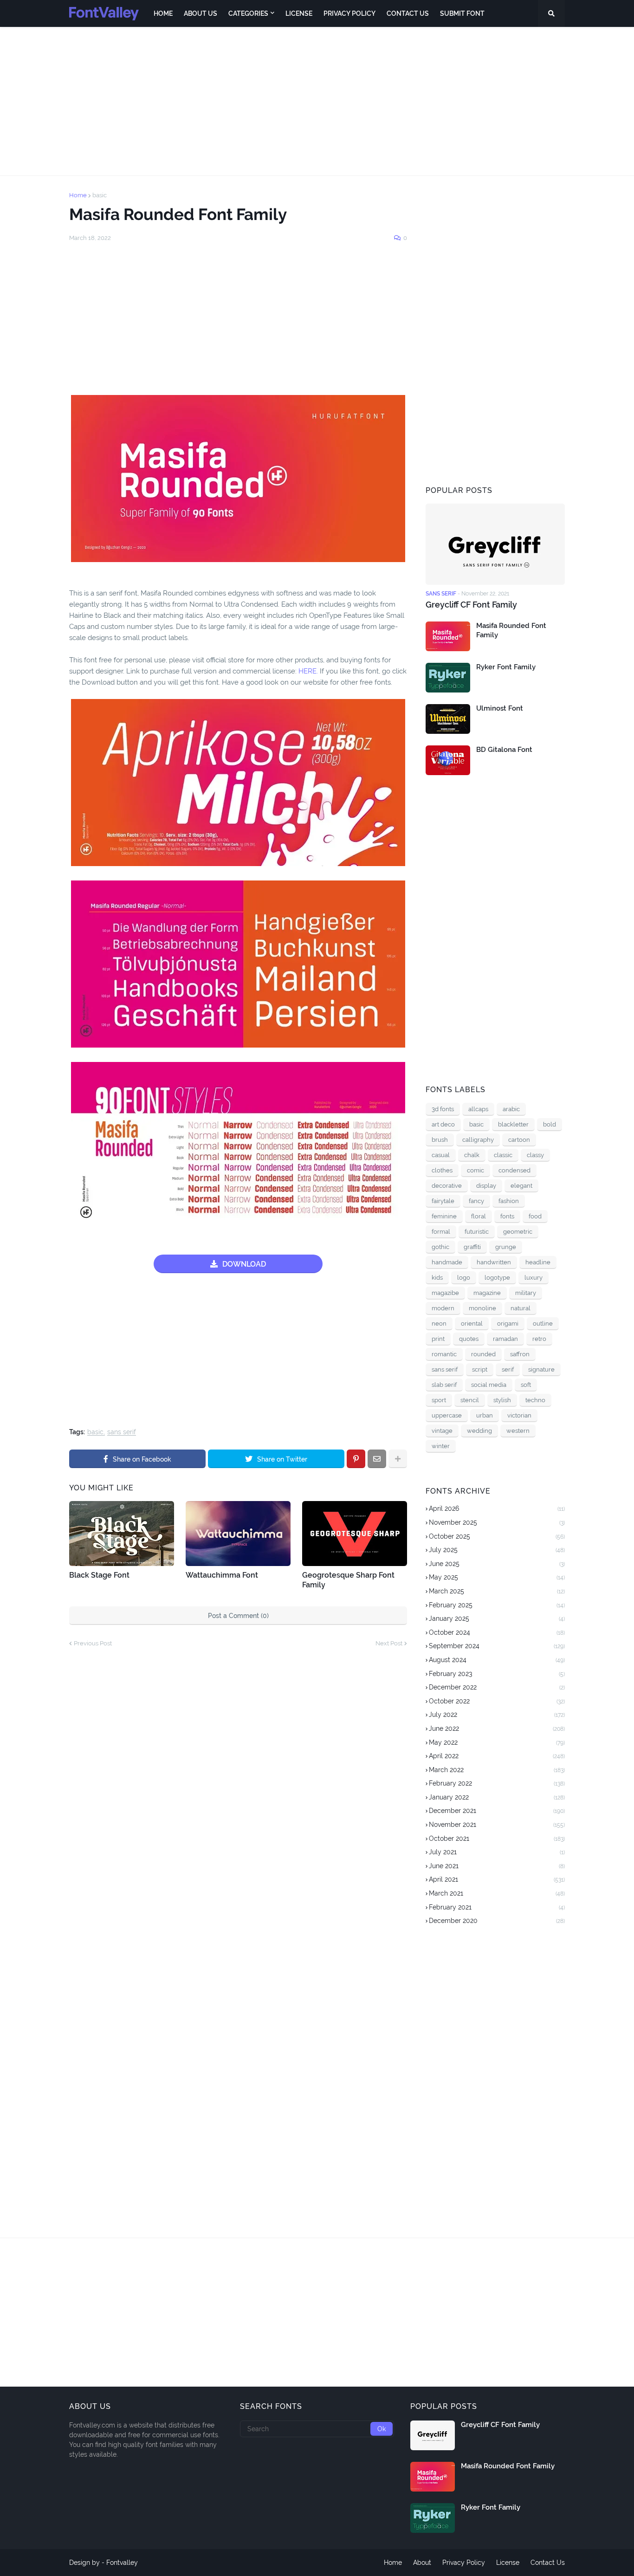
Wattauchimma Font (222, 1575)
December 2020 (497, 1921)
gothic (440, 1247)
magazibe (445, 1293)
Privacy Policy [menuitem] (349, 13)
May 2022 (497, 1742)
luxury (534, 1278)
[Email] (377, 1459)
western (518, 1431)
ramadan (505, 1339)
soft (526, 1385)
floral (479, 1216)
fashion (509, 1201)
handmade (447, 1262)
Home (78, 195)
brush (440, 1140)
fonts (507, 1216)
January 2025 (497, 1618)
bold (550, 1124)
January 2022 (497, 1797)
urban (485, 1415)
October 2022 (497, 1701)
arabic (511, 1109)
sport (439, 1400)
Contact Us (548, 2563)
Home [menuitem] (163, 13)
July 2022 (497, 1715)
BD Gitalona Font (504, 750)
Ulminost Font (500, 708)
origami (508, 1324)
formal (441, 1232)
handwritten (494, 1262)
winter (441, 1446)
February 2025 (497, 1605)
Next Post (389, 1643)
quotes (469, 1339)
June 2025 (497, 1564)
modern (443, 1308)
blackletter (513, 1124)
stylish (502, 1400)
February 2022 (497, 1783)
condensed (514, 1170)
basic (100, 195)
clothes (442, 1170)
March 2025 (497, 1591)
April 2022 (497, 1756)
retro (539, 1339)
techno (535, 1400)
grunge (506, 1247)
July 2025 (497, 1550)
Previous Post (93, 1643)
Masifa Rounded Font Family (511, 630)
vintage (442, 1431)
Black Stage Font (99, 1575)
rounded (483, 1354)
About (422, 2563)
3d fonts (443, 1109)
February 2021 (497, 1907)
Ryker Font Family (506, 667)
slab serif (444, 1385)
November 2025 (497, 1522)
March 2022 (497, 1770)
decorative (447, 1186)
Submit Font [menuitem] (462, 13)
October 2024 (497, 1632)
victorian (519, 1415)
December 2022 (497, 1687)
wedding (479, 1431)
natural (521, 1308)
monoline (482, 1308)
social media (489, 1385)
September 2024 (497, 1646)
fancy (476, 1201)
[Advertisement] (317, 101)
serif (508, 1369)
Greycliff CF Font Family (471, 605)
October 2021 (497, 1838)
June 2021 (497, 1866)
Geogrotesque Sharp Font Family (348, 1580)
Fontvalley (122, 2563)
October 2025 (497, 1536)
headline (538, 1262)
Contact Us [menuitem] (408, 13)
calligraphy (478, 1140)
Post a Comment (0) (238, 1616)
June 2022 (497, 1728)
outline (543, 1324)
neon (439, 1324)
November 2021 (497, 1825)
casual (441, 1155)
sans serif (122, 1432)
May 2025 (497, 1577)
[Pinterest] (356, 1459)
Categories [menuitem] (248, 13)
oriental (472, 1324)
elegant (521, 1186)
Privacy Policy (464, 2563)
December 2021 (497, 1811)
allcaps (478, 1109)
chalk (472, 1155)
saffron (520, 1354)
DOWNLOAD (244, 1264)
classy (535, 1155)
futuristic (477, 1232)
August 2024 (497, 1660)
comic (475, 1170)
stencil (470, 1400)
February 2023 (497, 1674)
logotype (497, 1278)
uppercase (447, 1415)
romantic (444, 1354)
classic (503, 1155)
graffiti (472, 1247)
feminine (444, 1216)
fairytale (443, 1201)
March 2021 (497, 1893)
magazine (487, 1293)
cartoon (519, 1140)
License (508, 2563)
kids (437, 1278)
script (480, 1369)
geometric (518, 1232)
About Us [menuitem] (201, 13)
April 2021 (497, 1879)
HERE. (308, 671)
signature (541, 1369)
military (526, 1293)
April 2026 (497, 1508)
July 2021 (497, 1852)
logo (464, 1278)
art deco (443, 1124)
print (438, 1339)
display (486, 1186)
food (535, 1216)
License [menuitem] (299, 13)
